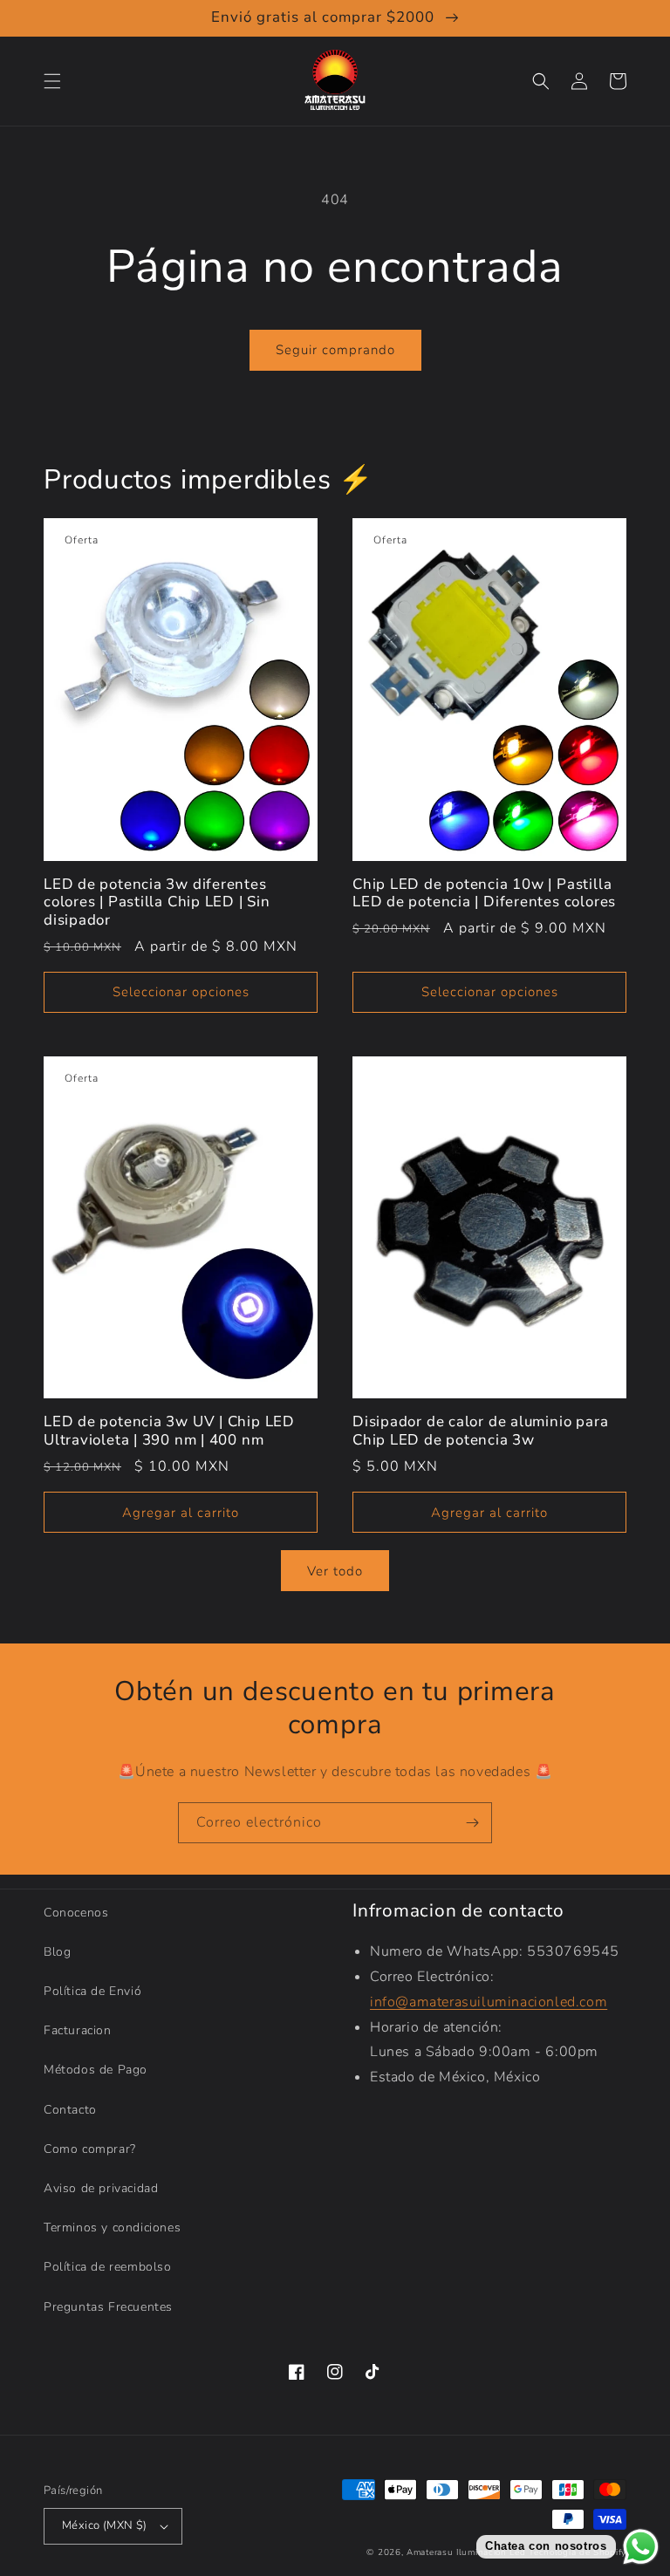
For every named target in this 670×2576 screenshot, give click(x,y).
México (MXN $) (105, 2525)
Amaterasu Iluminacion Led (466, 2552)
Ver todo (335, 1571)
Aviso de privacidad (101, 2188)
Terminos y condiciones (112, 2228)
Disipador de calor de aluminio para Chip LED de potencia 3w (480, 1431)
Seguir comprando (335, 350)
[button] (52, 81)
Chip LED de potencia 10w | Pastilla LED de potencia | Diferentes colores (484, 894)
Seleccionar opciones (181, 992)
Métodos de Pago (96, 2070)
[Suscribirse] (472, 1823)
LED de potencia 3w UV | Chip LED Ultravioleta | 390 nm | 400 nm (169, 1431)
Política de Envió (92, 1991)
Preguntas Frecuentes (108, 2307)
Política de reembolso (108, 2267)
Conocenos (76, 1913)
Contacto (70, 2110)
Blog (57, 1952)
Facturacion (78, 2030)
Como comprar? (90, 2149)
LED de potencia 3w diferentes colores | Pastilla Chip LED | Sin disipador (157, 903)
